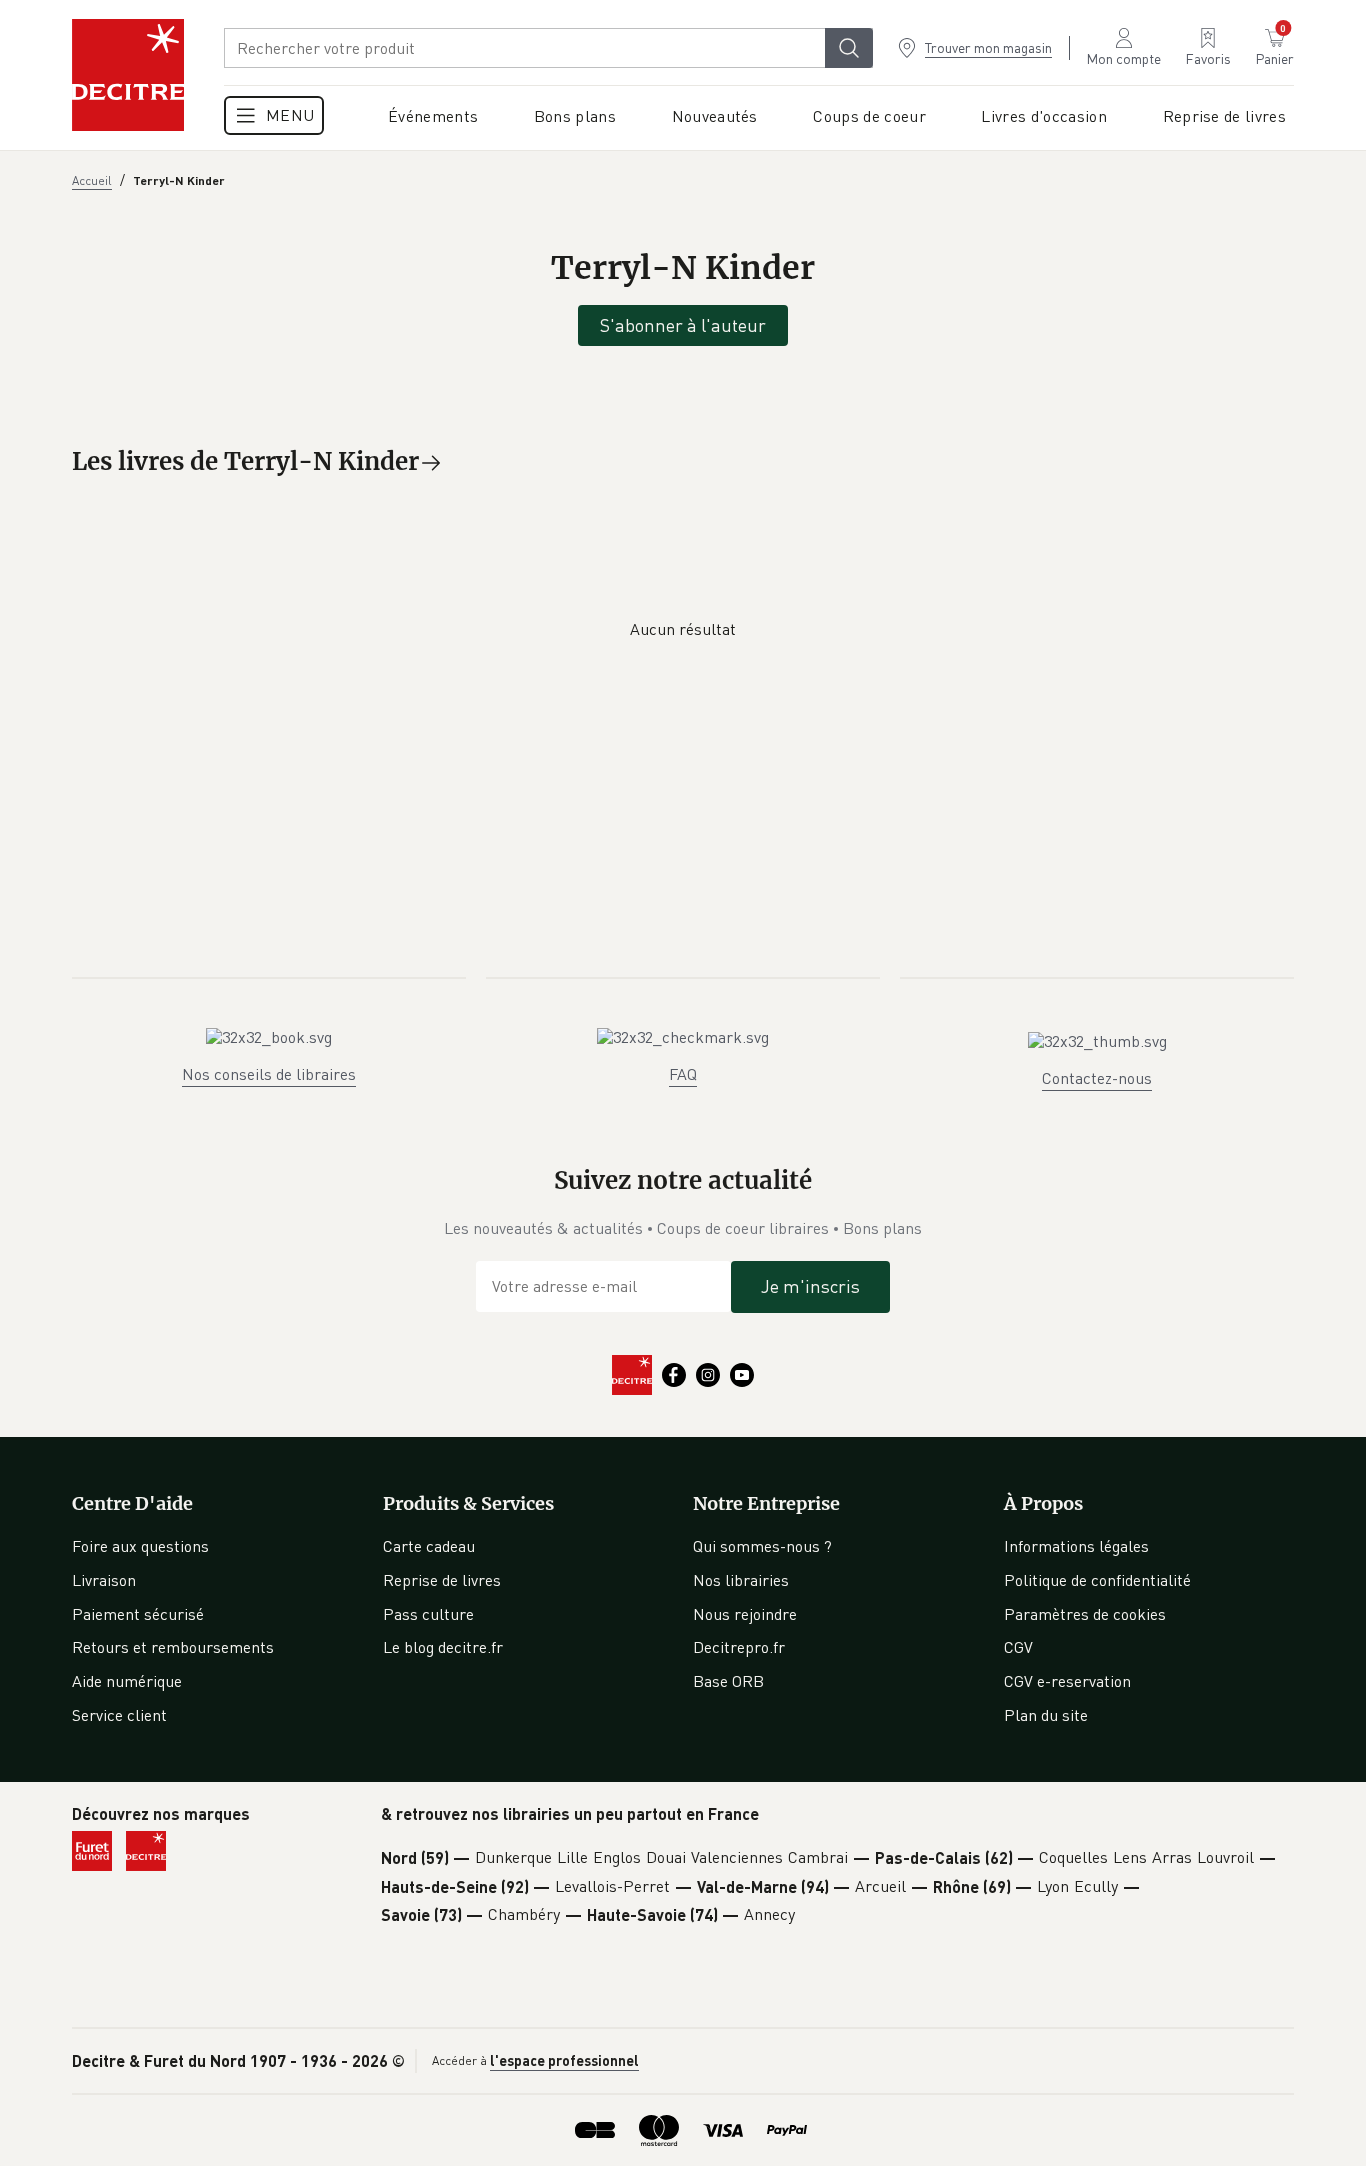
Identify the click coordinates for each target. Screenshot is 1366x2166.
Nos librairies (741, 1580)
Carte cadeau (429, 1546)
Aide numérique (127, 1681)
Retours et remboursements (173, 1647)
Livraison (104, 1580)
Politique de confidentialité (1097, 1580)
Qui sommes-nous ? (762, 1546)
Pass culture (428, 1614)
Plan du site (1046, 1715)
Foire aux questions (140, 1546)
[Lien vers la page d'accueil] (128, 75)
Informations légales (1076, 1546)
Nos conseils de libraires (269, 1074)
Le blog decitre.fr (443, 1647)
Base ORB (728, 1681)
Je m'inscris (810, 1286)
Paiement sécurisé (138, 1614)
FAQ (683, 1074)
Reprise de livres (442, 1580)
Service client (119, 1715)
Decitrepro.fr (739, 1647)
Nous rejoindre (745, 1614)
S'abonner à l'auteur (683, 325)
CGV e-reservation (1067, 1681)
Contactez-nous (1097, 1078)
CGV (1018, 1647)
